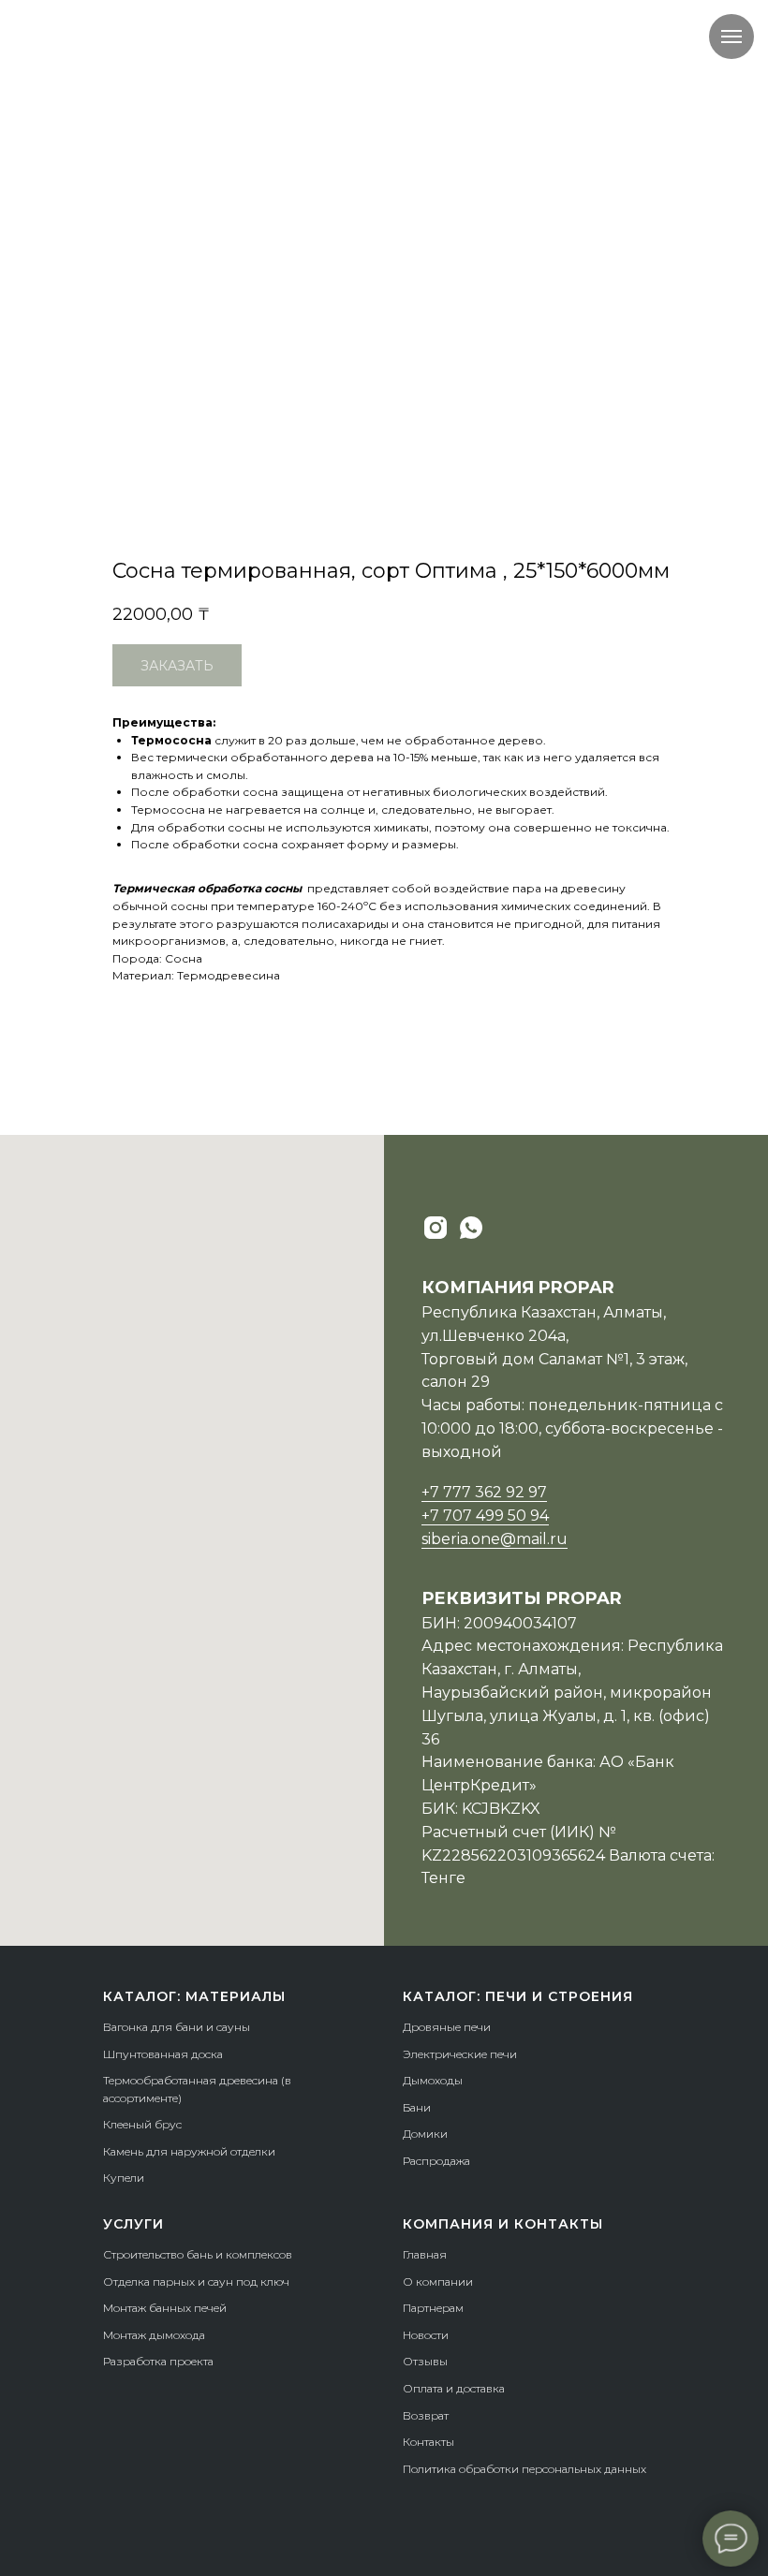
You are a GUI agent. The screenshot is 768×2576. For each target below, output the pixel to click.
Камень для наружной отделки (189, 2151)
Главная (425, 2254)
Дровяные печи (447, 2027)
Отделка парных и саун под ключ (196, 2282)
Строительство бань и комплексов (198, 2254)
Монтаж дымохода (154, 2335)
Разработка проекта (158, 2361)
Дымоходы (433, 2080)
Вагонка (126, 2027)
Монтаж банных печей (165, 2308)
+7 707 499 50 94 (485, 1516)
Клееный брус (142, 2124)
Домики (425, 2134)
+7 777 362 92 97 (484, 1492)
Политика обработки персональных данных (524, 2469)
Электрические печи (460, 2054)
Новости (426, 2335)
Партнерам (433, 2308)
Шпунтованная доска (163, 2054)
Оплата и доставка (454, 2388)
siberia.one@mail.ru (495, 1539)
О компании (438, 2282)
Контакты (428, 2442)
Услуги (133, 2224)
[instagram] (436, 1228)
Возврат (426, 2415)
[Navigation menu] (731, 37)
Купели (124, 2178)
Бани (417, 2107)
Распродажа (436, 2161)
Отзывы (425, 2361)
